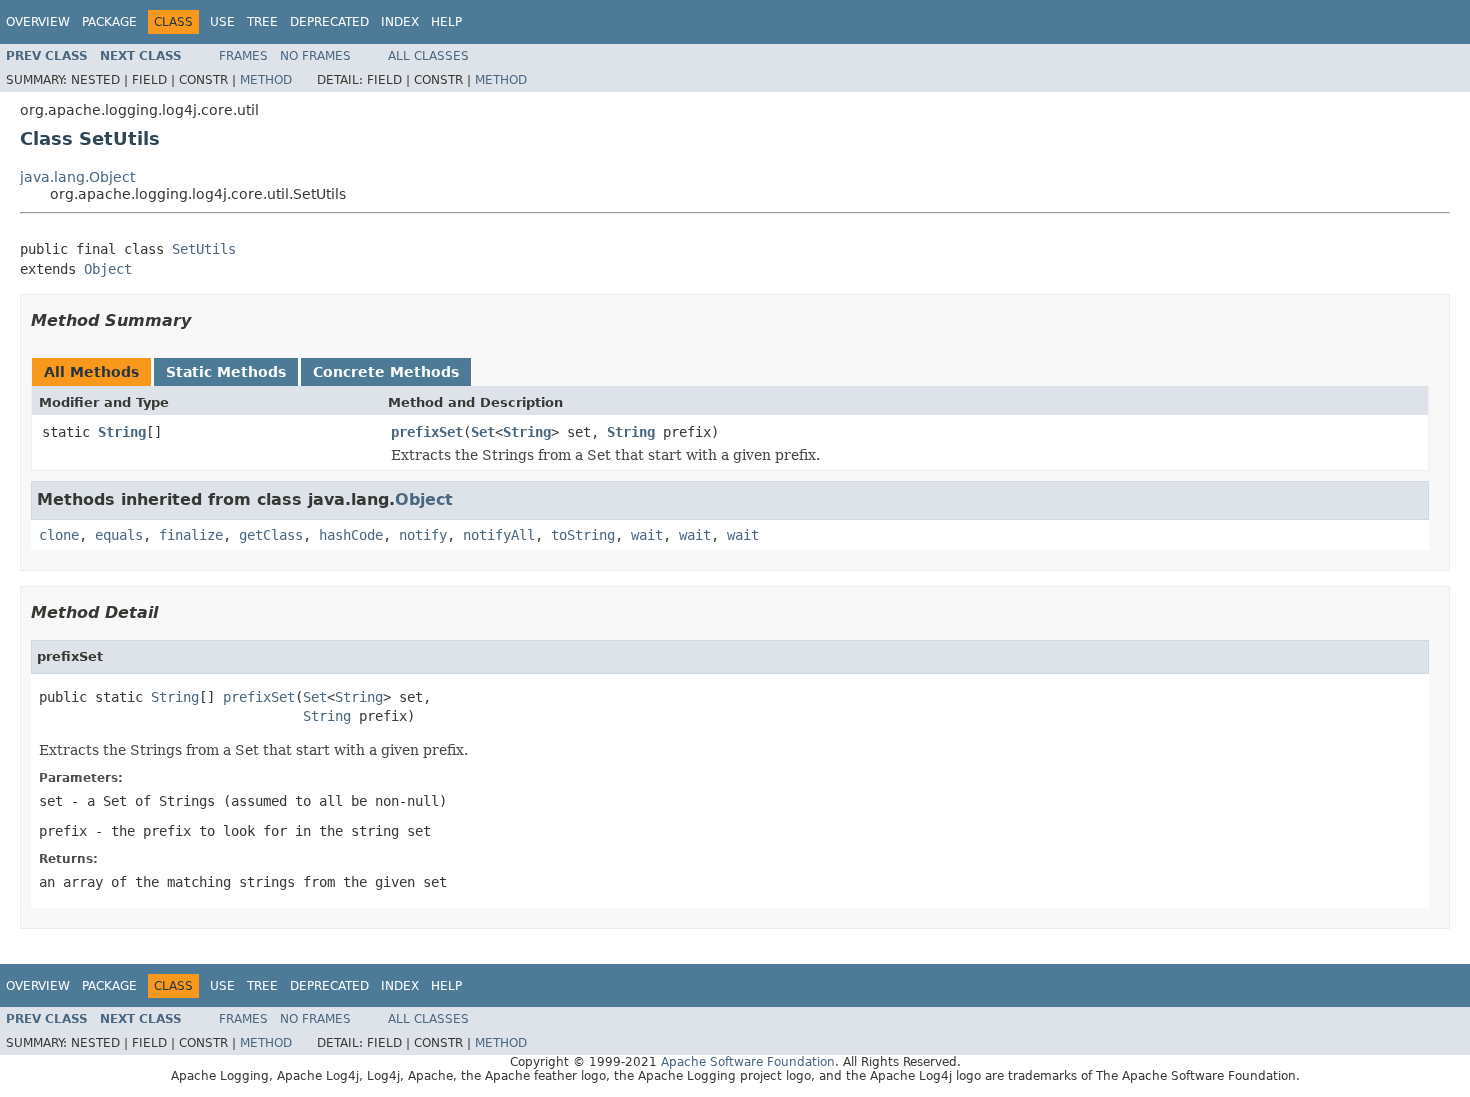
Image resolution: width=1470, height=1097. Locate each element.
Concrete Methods (386, 372)
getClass (271, 535)
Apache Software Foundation (748, 1062)
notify (423, 535)
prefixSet (427, 432)
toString (583, 535)
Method (266, 80)
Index (400, 22)
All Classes (428, 56)
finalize (191, 535)
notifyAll (499, 535)
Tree (262, 22)
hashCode (351, 535)
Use (222, 22)
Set (483, 432)
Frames (243, 56)
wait (647, 535)
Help (446, 22)
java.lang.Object (77, 177)
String (122, 432)
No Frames (315, 56)
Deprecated (329, 22)
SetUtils (204, 249)
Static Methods (226, 372)
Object (108, 269)
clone (59, 535)
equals (119, 535)
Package (109, 22)
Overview (38, 22)
